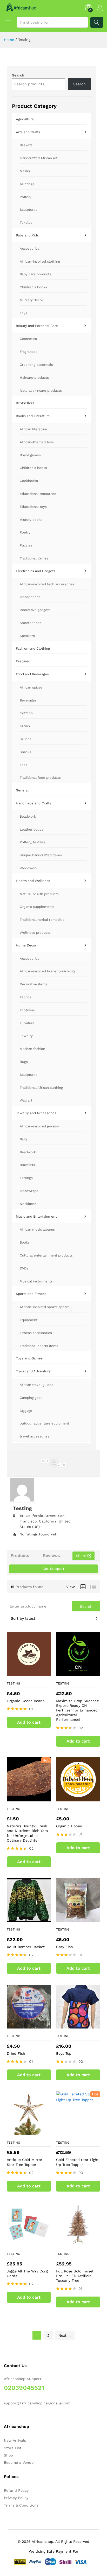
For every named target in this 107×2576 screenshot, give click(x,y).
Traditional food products (40, 778)
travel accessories (35, 1436)
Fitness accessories (36, 1333)
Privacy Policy (16, 2498)
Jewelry (26, 1036)
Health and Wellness (33, 881)
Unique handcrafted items (41, 855)
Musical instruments (36, 1281)
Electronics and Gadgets (36, 571)
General (22, 790)
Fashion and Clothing (33, 648)
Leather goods (32, 829)
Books (25, 1242)
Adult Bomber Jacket (26, 1947)
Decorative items (34, 984)
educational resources (38, 494)
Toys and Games (29, 1358)
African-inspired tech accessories (47, 584)
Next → (65, 2335)
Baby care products (35, 274)
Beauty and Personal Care (37, 326)
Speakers (27, 636)
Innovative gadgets (35, 610)
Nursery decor (31, 300)
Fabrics (25, 997)
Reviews (51, 1556)
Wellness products (35, 933)
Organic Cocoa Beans (26, 1701)
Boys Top (64, 2053)
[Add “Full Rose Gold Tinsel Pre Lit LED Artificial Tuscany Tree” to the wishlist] (83, 2243)
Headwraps (29, 1191)
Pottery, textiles (32, 842)
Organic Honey (69, 1826)
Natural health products (39, 894)
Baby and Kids (27, 235)
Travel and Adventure (33, 1371)
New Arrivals (15, 2440)
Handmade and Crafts (34, 803)
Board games (30, 455)
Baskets (26, 145)
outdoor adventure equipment (44, 1423)
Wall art (26, 1100)
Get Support (53, 1569)
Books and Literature (33, 416)
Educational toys (33, 507)
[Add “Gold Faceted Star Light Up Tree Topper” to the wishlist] (83, 2132)
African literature (34, 429)
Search (97, 22)
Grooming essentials (36, 365)
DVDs (24, 1268)
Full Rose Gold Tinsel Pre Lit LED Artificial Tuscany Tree (75, 2276)
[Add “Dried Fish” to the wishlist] (34, 2025)
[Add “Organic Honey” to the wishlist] (83, 1798)
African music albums (37, 1229)
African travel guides (36, 1385)
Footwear (27, 1010)
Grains (25, 726)
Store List (13, 2448)
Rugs (24, 1062)
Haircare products (34, 378)
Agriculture (25, 119)
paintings (27, 184)
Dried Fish (16, 2053)
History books (31, 520)
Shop (8, 2455)
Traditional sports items (39, 1346)
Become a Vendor (19, 2462)
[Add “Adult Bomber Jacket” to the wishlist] (34, 1919)
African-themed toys (37, 442)
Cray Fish (65, 1947)
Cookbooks (29, 481)
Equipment (29, 1320)
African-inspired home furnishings (48, 971)
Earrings (26, 1178)
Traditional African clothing (41, 1088)
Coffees (26, 713)
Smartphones (31, 623)
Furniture (27, 1023)
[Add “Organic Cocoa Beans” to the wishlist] (34, 1673)
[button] (29, 1722)
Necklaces (28, 1204)
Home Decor (26, 945)
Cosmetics (28, 339)
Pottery (26, 197)
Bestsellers (25, 403)
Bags (24, 1139)
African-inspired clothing (40, 261)
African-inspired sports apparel (45, 1307)
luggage (26, 1411)
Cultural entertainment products (46, 1255)
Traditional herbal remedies (42, 920)
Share (82, 1556)
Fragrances (29, 352)
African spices (31, 687)
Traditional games (34, 558)
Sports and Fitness (31, 1294)
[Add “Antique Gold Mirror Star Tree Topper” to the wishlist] (34, 2132)
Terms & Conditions (21, 2505)
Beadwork (28, 816)
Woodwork (29, 868)
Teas (24, 765)
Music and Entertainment (36, 1216)
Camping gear (31, 1398)
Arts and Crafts (28, 132)
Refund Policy (16, 2490)
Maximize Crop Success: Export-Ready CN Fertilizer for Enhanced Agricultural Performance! (78, 1710)
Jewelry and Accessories (36, 1113)
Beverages (28, 700)
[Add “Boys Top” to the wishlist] (83, 2025)
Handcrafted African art (39, 158)
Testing (14, 1683)
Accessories (30, 248)
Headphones (30, 597)
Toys (24, 313)
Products (20, 1556)
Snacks (25, 752)
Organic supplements (37, 907)
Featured (23, 661)
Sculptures (29, 210)
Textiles (26, 223)
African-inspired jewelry (39, 1126)
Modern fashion (32, 1049)
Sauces (26, 739)
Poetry (25, 532)
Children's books (33, 287)
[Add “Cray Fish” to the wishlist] (83, 1919)
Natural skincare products (41, 391)
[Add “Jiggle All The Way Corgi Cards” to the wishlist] (34, 2243)
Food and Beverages (32, 674)
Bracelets (27, 1165)
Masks (25, 171)
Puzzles (26, 545)
